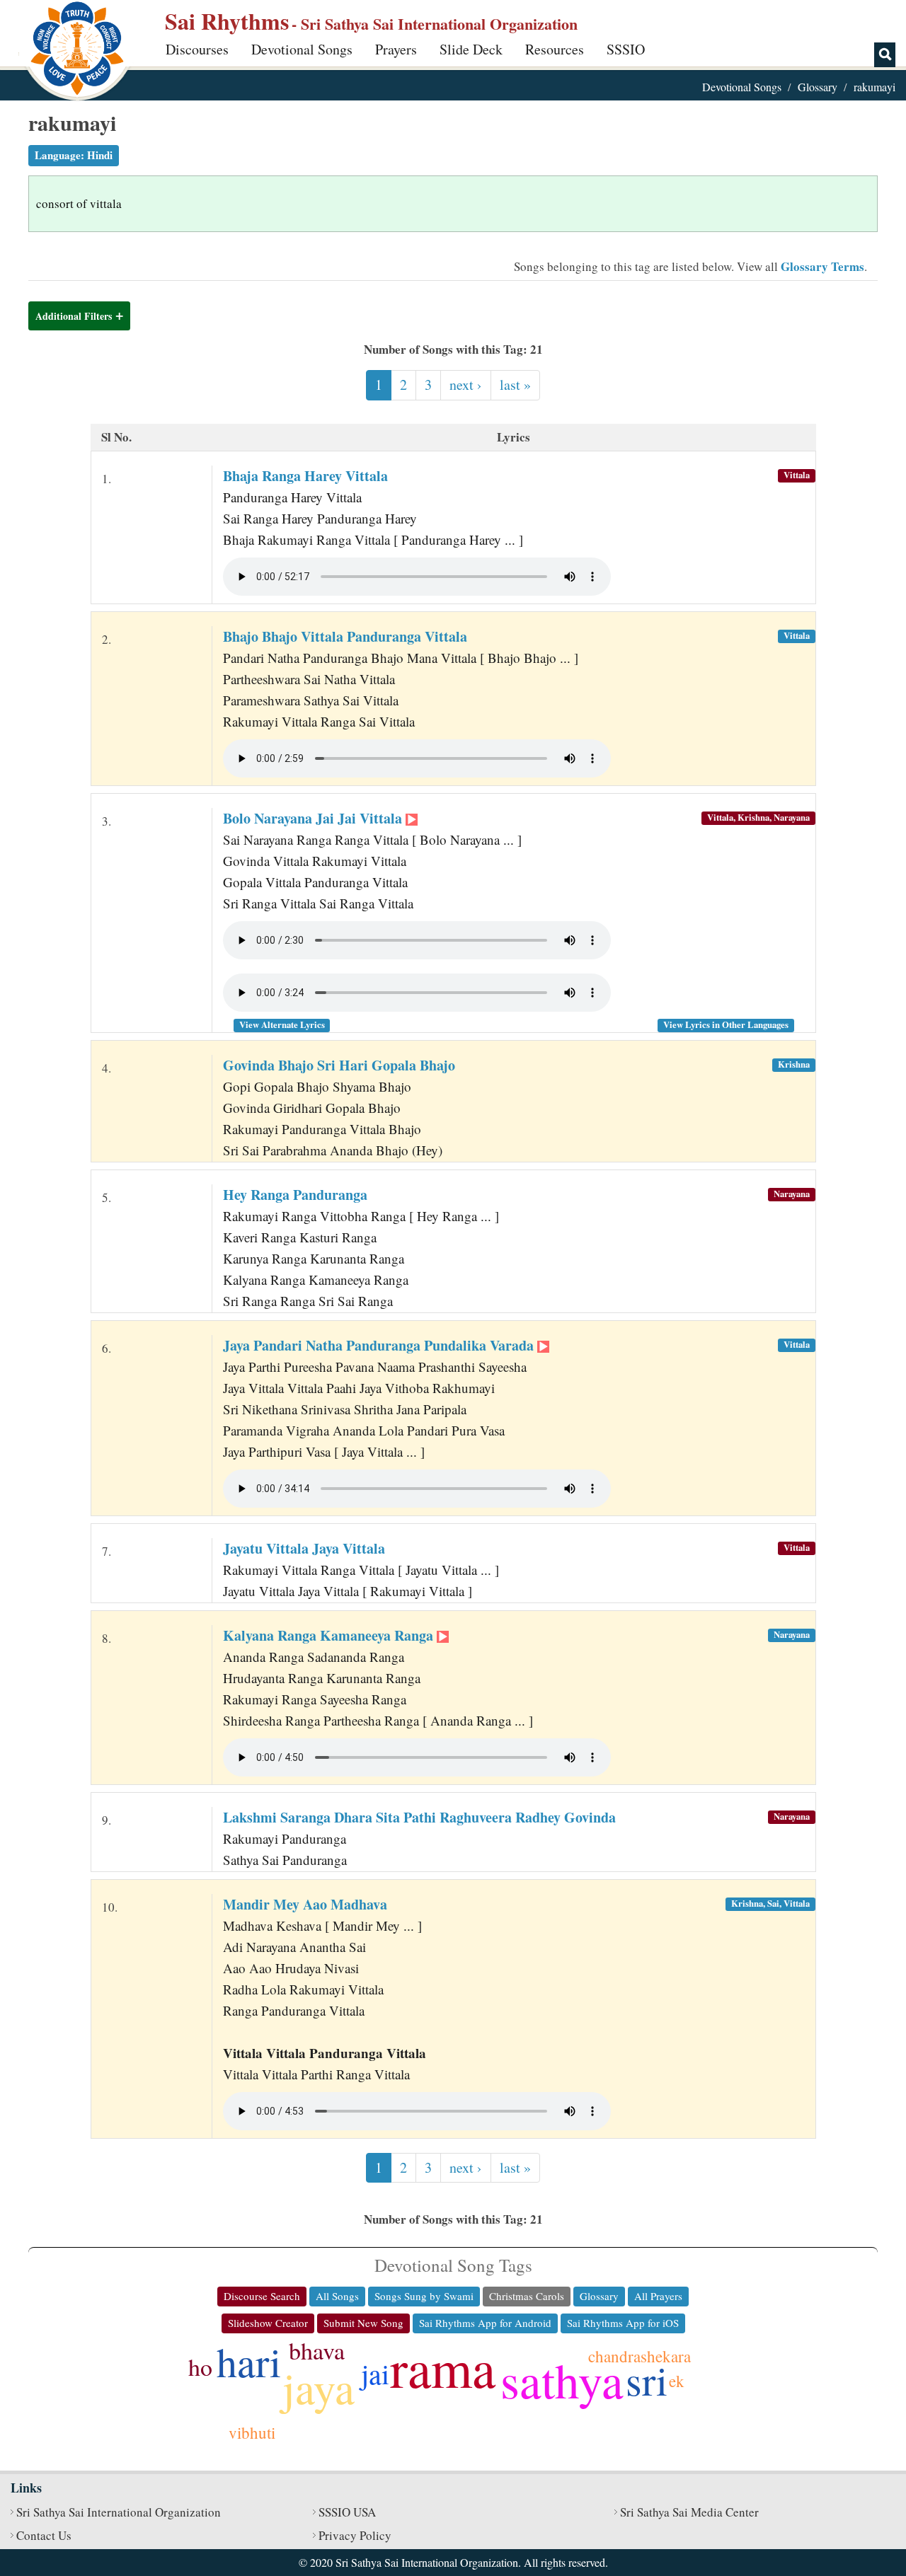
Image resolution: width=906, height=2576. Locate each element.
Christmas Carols (527, 2296)
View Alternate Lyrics (282, 1024)
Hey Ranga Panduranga (295, 1195)
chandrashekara (640, 2356)
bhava (317, 2350)
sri (647, 2380)
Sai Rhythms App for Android (485, 2323)
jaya (319, 2387)
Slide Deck (471, 49)
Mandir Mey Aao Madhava (305, 1904)
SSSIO (626, 49)
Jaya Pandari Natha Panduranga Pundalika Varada (380, 1345)
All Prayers (658, 2296)
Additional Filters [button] (74, 316)
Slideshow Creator (268, 2323)
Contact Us (44, 2535)
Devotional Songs (302, 49)
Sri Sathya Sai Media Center (689, 2512)
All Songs (337, 2296)
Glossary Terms (822, 266)
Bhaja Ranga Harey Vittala (305, 476)
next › (466, 385)
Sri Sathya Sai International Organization (119, 2512)
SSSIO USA (347, 2512)
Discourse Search (262, 2296)
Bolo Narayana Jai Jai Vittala (314, 818)
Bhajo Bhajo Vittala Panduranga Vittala (345, 636)
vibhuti (252, 2432)
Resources (555, 49)
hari (249, 2361)
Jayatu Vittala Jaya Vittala (304, 1548)
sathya (562, 2379)
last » (515, 385)
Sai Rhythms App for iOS (623, 2323)
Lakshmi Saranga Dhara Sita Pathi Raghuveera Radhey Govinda (419, 1817)
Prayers (396, 49)
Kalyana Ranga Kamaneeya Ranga (330, 1635)
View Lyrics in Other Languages (726, 1024)
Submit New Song (363, 2323)
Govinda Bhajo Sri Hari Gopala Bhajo (339, 1065)
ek (677, 2381)
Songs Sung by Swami (424, 2296)
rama (443, 2367)
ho (200, 2367)
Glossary (818, 87)
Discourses (197, 49)
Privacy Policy (355, 2535)
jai (375, 2373)
